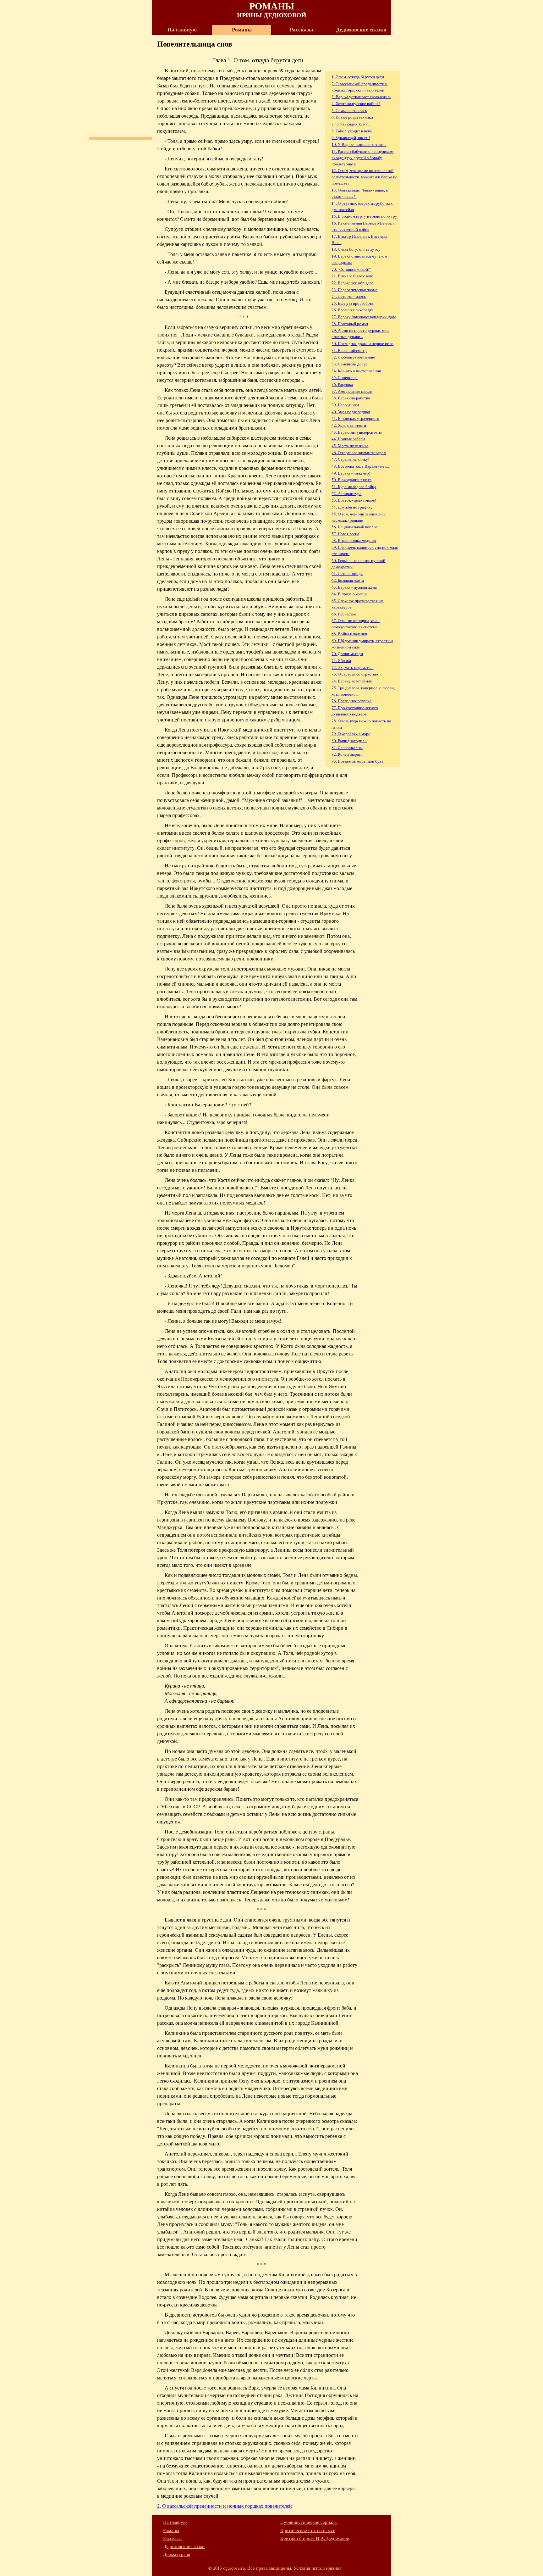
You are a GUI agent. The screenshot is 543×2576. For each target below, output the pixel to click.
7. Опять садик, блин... (351, 124)
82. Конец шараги (347, 754)
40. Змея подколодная (351, 412)
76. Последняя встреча (351, 701)
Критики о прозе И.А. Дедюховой (315, 2538)
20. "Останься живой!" (351, 269)
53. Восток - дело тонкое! (354, 500)
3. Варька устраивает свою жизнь (361, 97)
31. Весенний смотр (349, 350)
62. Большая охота (348, 580)
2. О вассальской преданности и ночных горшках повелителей (225, 2506)
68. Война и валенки (349, 634)
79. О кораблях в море (351, 734)
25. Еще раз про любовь (353, 303)
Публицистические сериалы (309, 2522)
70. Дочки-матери (347, 654)
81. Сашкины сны (347, 748)
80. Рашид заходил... (349, 741)
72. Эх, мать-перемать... (352, 667)
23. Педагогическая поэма (354, 290)
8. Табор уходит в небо (352, 131)
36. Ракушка (342, 384)
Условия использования (318, 2568)
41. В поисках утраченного (355, 418)
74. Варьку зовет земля (352, 681)
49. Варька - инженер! (351, 473)
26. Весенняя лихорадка (353, 310)
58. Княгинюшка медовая (354, 540)
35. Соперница (345, 377)
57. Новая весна (345, 534)
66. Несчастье (344, 614)
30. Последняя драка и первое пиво (362, 343)
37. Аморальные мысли (352, 391)
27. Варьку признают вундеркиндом (364, 317)
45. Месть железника (350, 446)
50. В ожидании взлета (351, 480)
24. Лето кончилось (349, 296)
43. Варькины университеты (357, 432)
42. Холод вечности (349, 425)
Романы (242, 30)
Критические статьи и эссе (308, 2530)
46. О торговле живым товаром (359, 453)
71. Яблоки (341, 660)
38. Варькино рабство (351, 398)
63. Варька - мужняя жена (354, 587)
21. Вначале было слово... (354, 276)
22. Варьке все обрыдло (353, 283)
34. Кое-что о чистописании (356, 371)
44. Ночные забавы (348, 439)
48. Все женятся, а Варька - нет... (360, 466)
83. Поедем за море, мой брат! (358, 761)
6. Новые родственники (352, 117)
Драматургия (177, 2554)
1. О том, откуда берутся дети (358, 77)
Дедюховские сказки (361, 30)
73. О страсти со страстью (355, 674)
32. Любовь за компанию (353, 357)
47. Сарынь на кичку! (350, 459)
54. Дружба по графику (352, 507)
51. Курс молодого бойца (354, 487)
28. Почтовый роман (350, 324)
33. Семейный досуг (349, 364)
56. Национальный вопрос (355, 527)
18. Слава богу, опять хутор (356, 249)
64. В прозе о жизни (349, 594)
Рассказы (301, 30)
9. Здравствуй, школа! (351, 137)
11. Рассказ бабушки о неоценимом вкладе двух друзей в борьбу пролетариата (362, 158)
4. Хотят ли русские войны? (356, 103)
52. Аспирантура (346, 493)
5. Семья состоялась (349, 110)
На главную (182, 30)
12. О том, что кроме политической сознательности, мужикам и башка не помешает (364, 177)
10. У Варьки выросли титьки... (359, 144)
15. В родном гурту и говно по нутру (364, 216)
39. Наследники (345, 405)
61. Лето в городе (347, 573)
